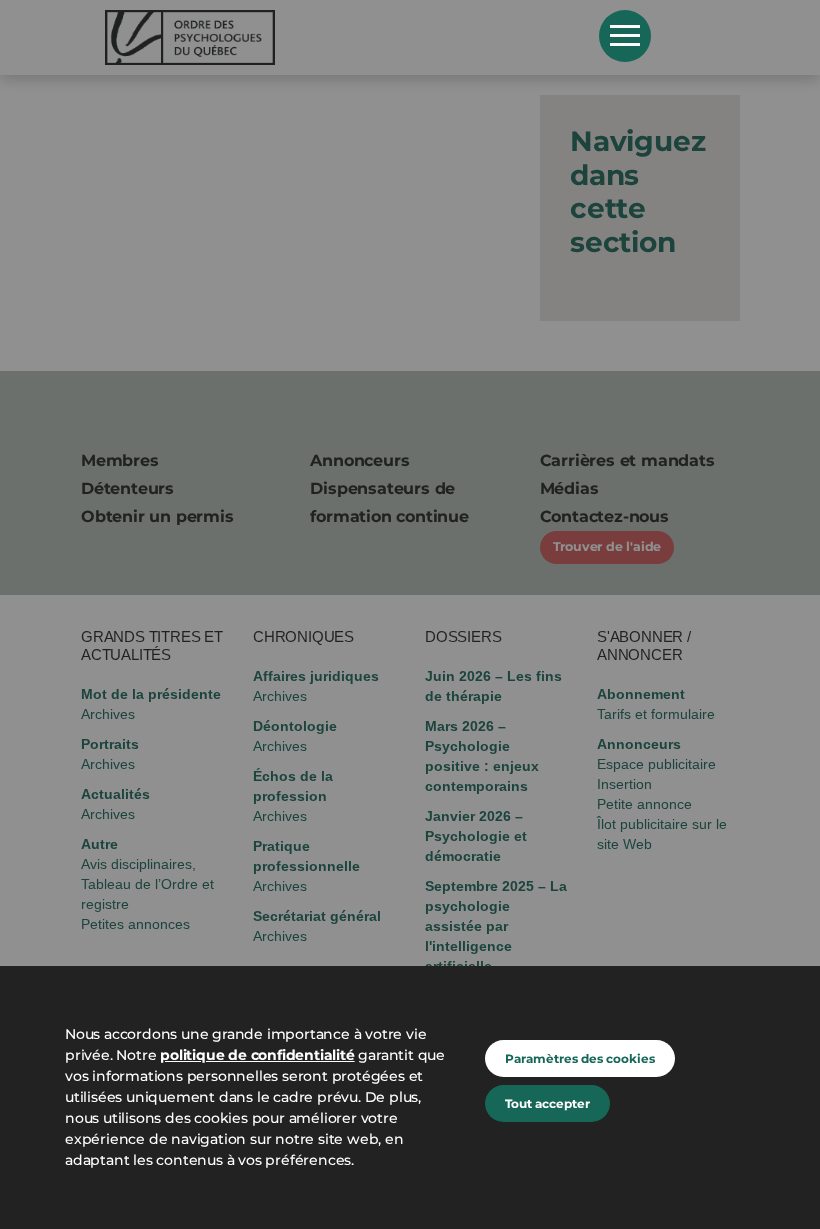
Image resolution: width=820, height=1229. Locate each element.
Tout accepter (547, 1103)
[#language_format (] (337, 37)
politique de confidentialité (257, 1055)
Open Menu (625, 36)
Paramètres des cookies (580, 1058)
